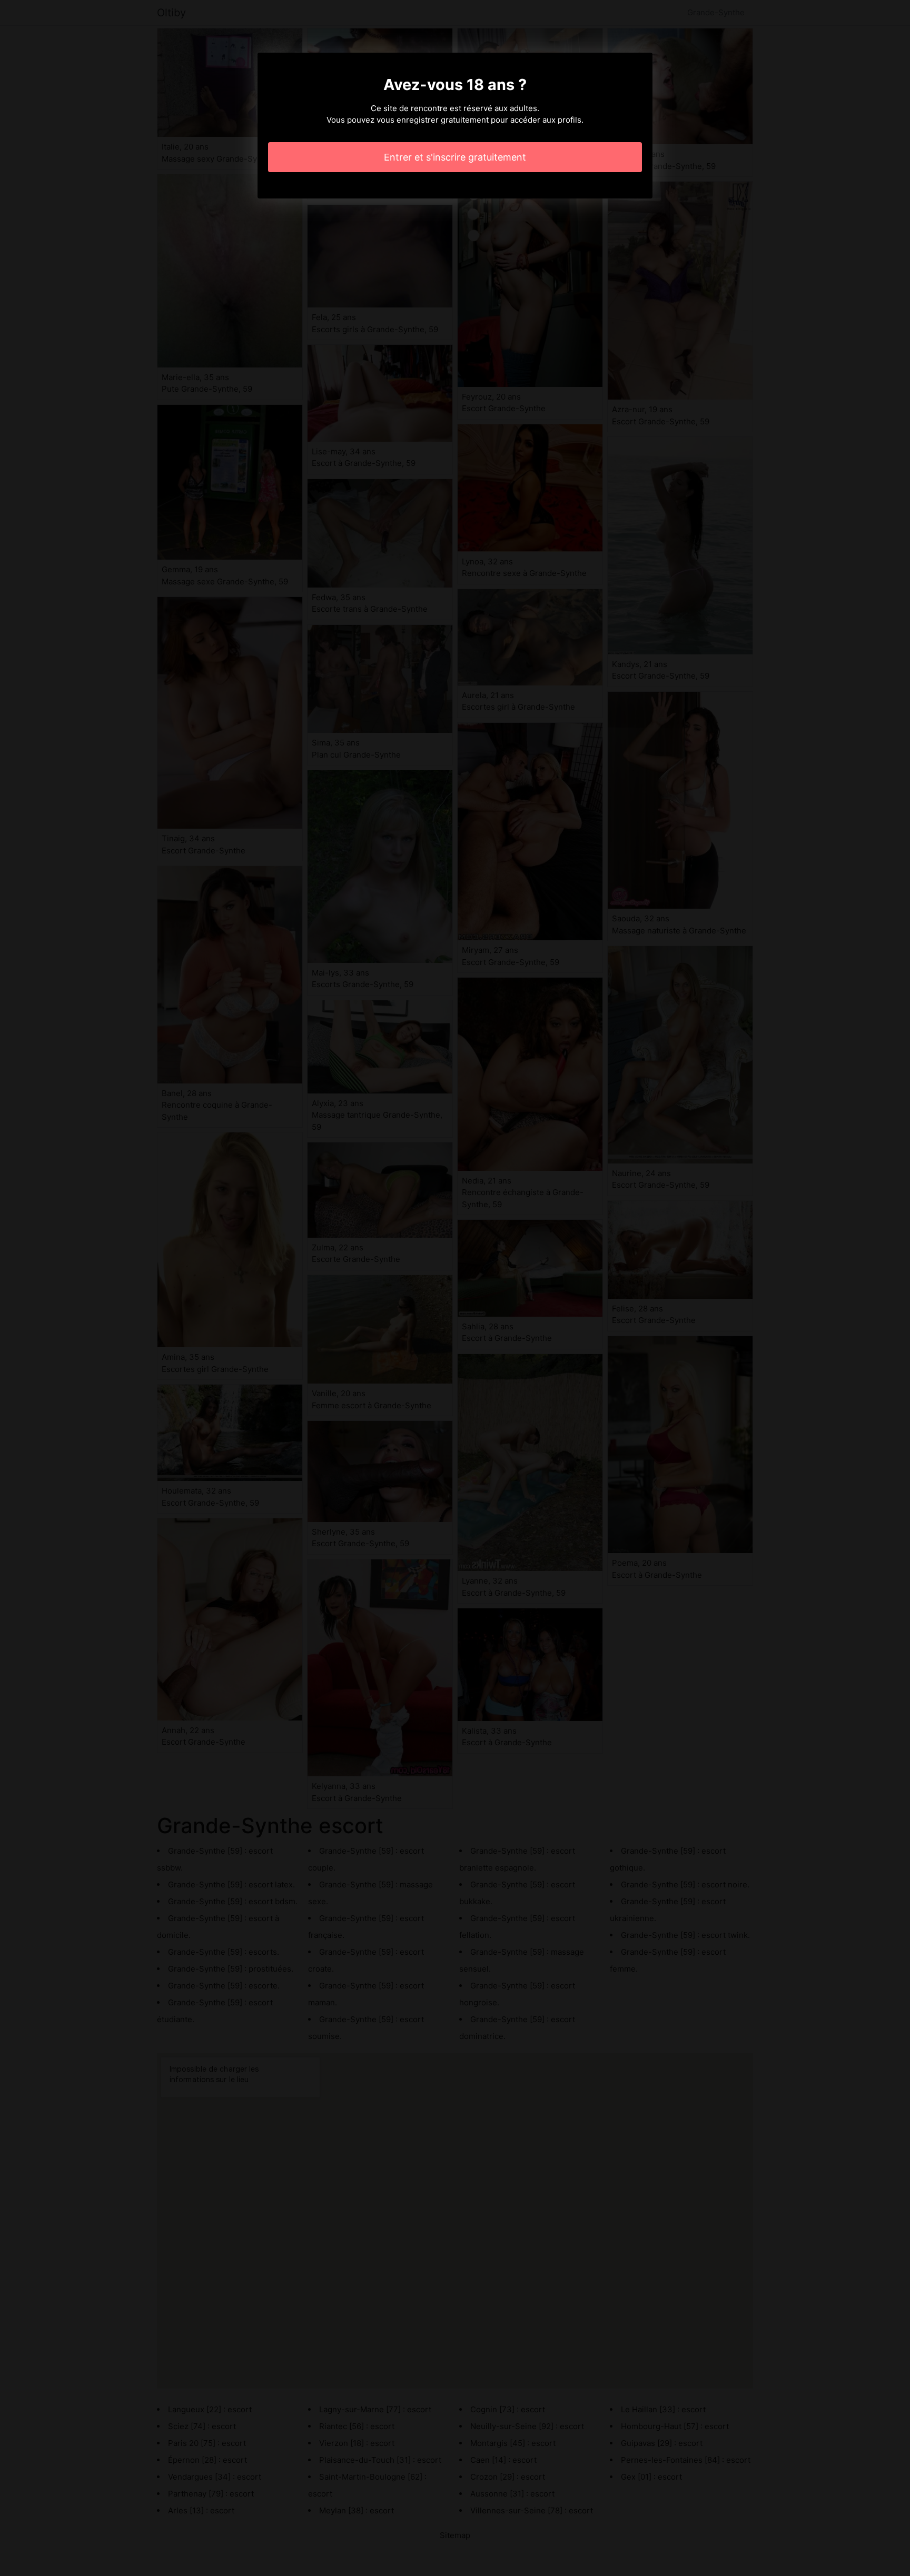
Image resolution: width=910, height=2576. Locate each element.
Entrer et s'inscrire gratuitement (455, 157)
